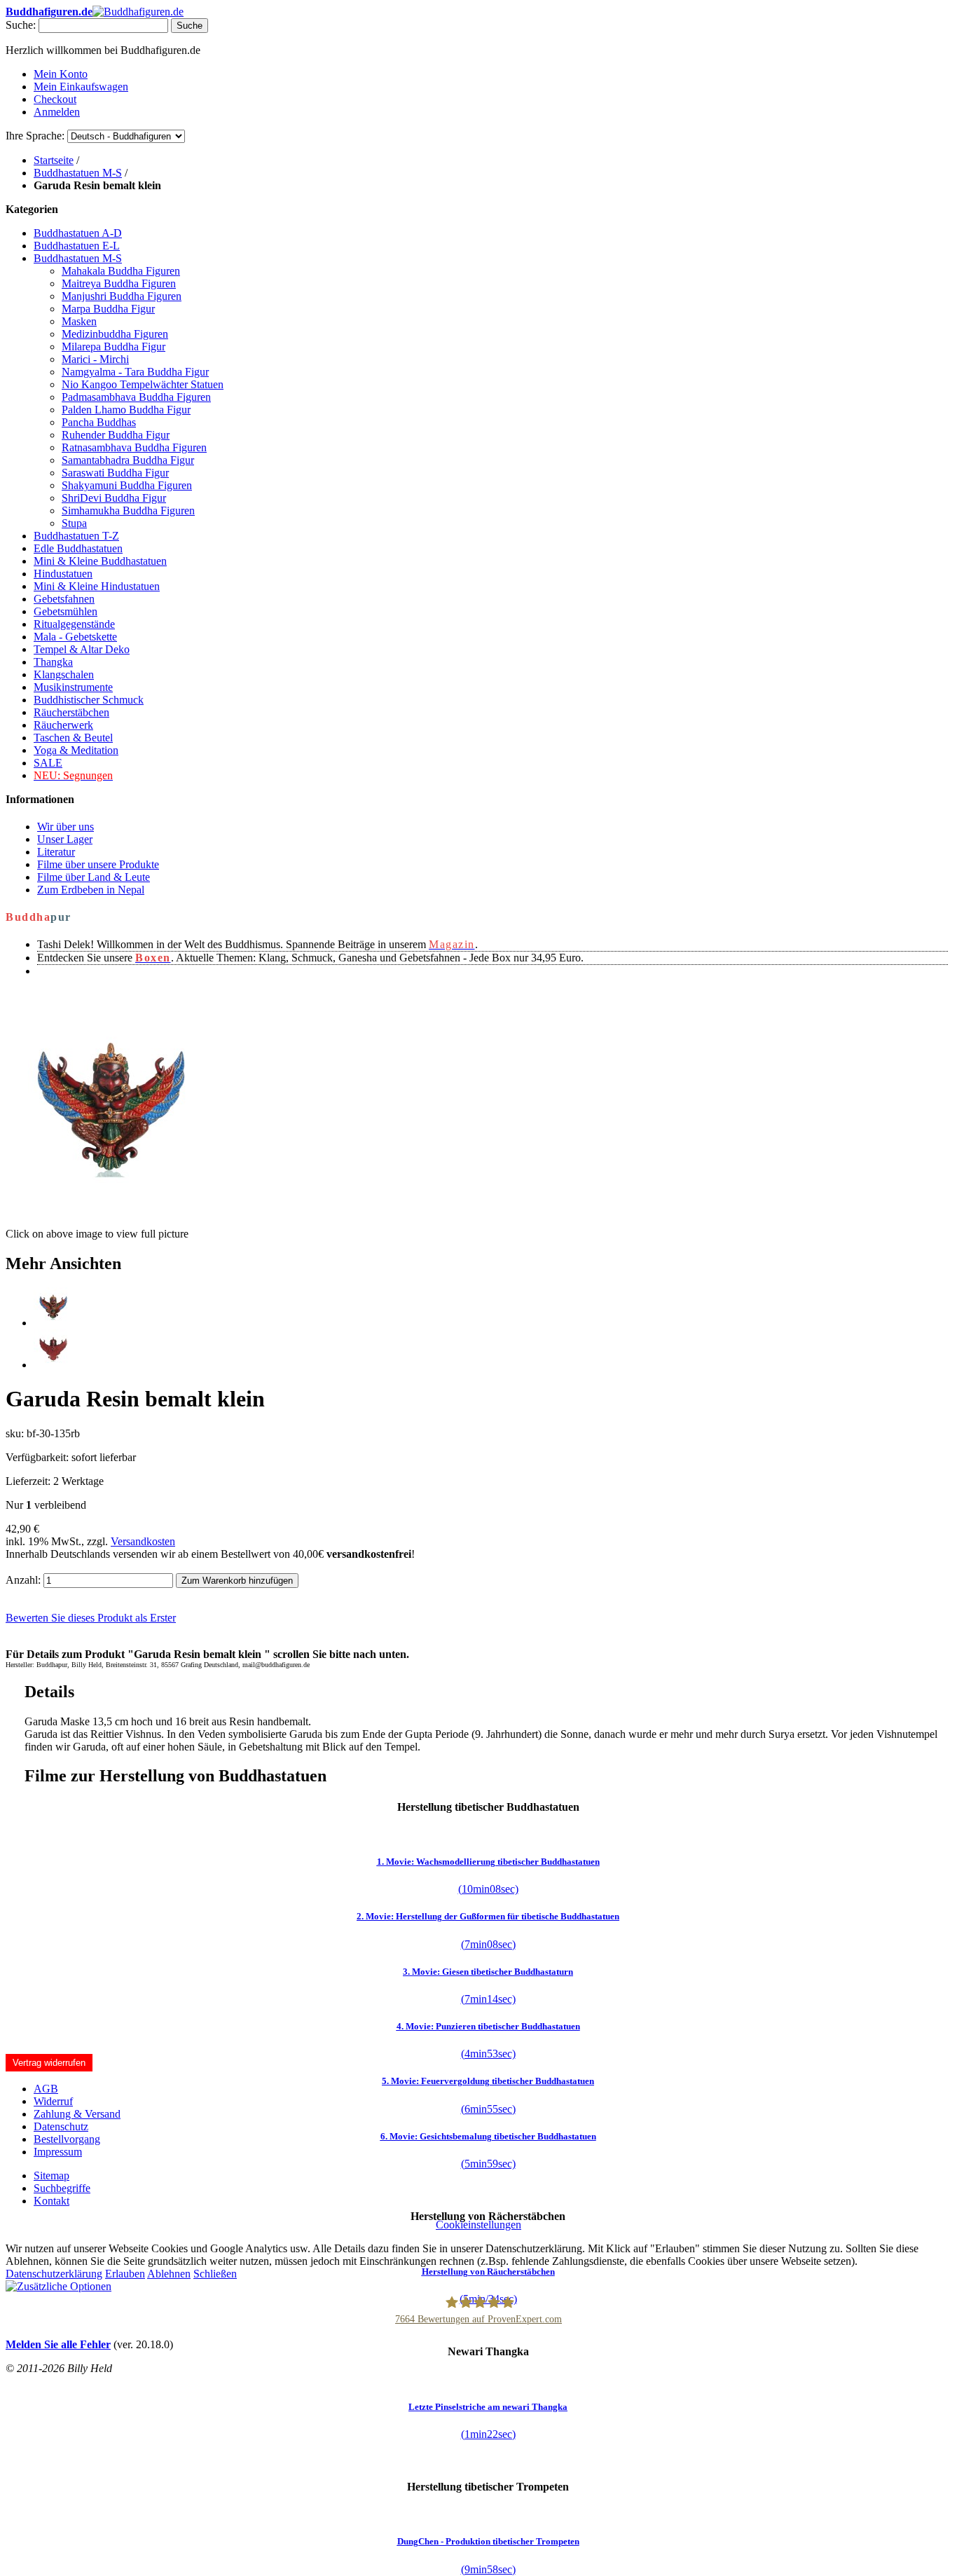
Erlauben (125, 2274)
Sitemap (51, 2176)
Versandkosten (143, 1541)
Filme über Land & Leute (94, 877)
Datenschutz (61, 2126)
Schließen (215, 2274)
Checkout (55, 99)
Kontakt (51, 2201)
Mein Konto (61, 74)
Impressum (58, 2152)
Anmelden (57, 112)
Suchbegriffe (62, 2188)
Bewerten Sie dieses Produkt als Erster (91, 1618)
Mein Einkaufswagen (81, 87)
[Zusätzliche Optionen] (58, 2286)
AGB (46, 2089)
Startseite (54, 160)
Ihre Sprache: (35, 136)
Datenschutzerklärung (54, 2274)
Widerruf (53, 2101)
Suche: (21, 25)
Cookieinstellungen (478, 2225)
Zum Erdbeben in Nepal (91, 890)
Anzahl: (23, 1580)
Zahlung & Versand (77, 2114)
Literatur (56, 852)
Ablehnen (169, 2274)
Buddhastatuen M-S (78, 173)
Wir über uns (66, 827)
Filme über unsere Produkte (98, 864)
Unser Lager (65, 839)
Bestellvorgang (67, 2139)
